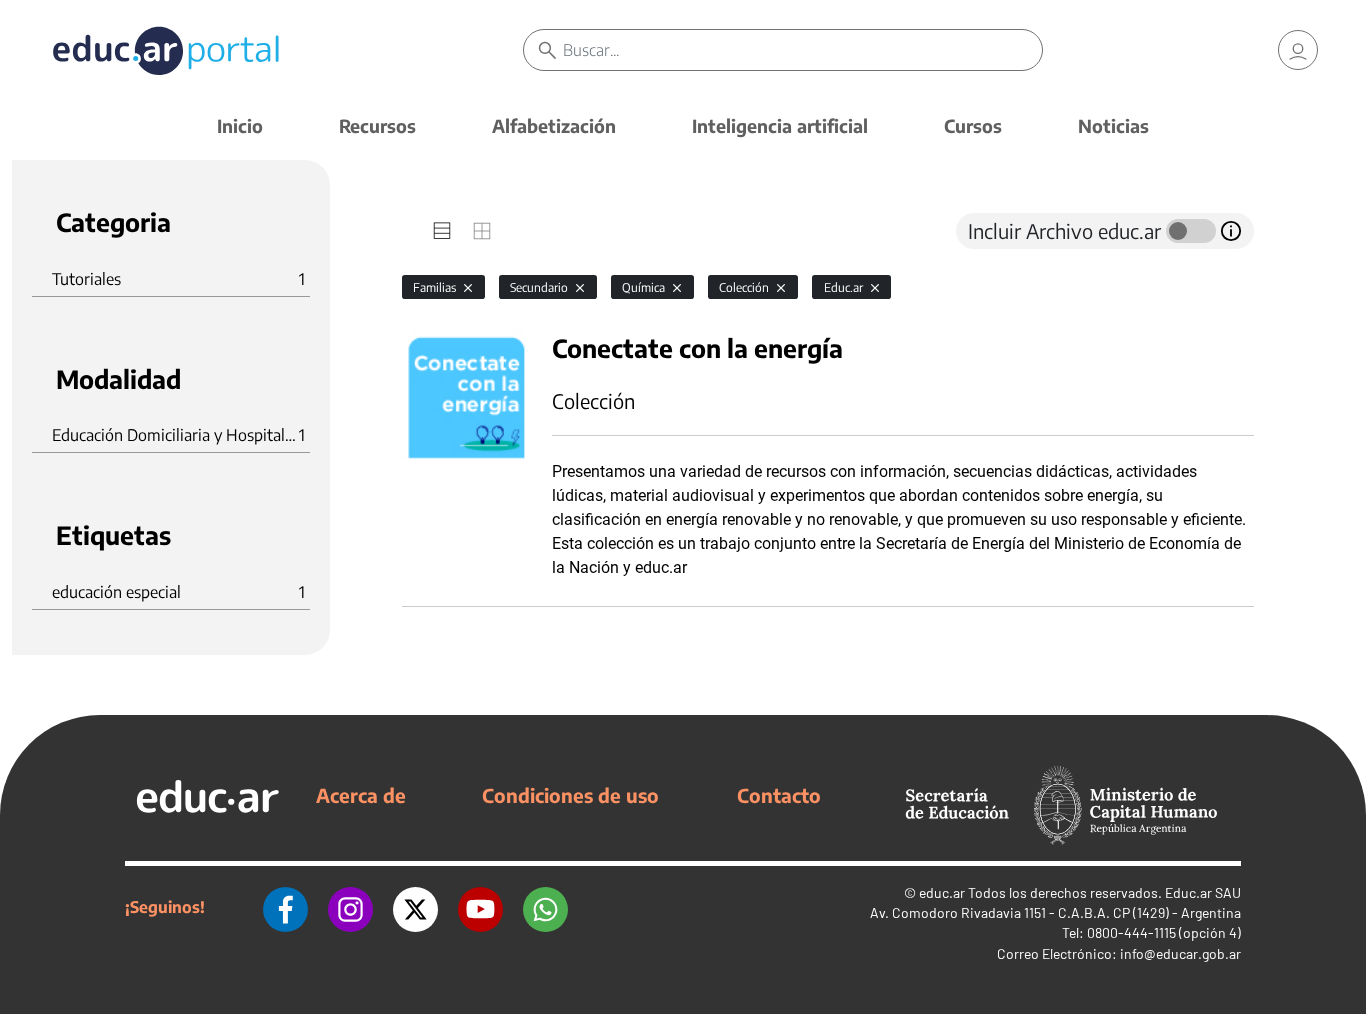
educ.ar (942, 892)
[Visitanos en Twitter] (415, 907)
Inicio (240, 125)
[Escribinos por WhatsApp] (545, 907)
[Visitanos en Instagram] (350, 907)
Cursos (973, 125)
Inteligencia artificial (780, 125)
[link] (1298, 50)
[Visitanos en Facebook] (285, 907)
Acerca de (361, 795)
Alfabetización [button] (554, 125)
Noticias (1113, 125)
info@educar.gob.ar (1180, 953)
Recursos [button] (377, 125)
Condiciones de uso (570, 795)
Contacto (779, 795)
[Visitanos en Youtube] (480, 907)
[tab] (442, 231)
